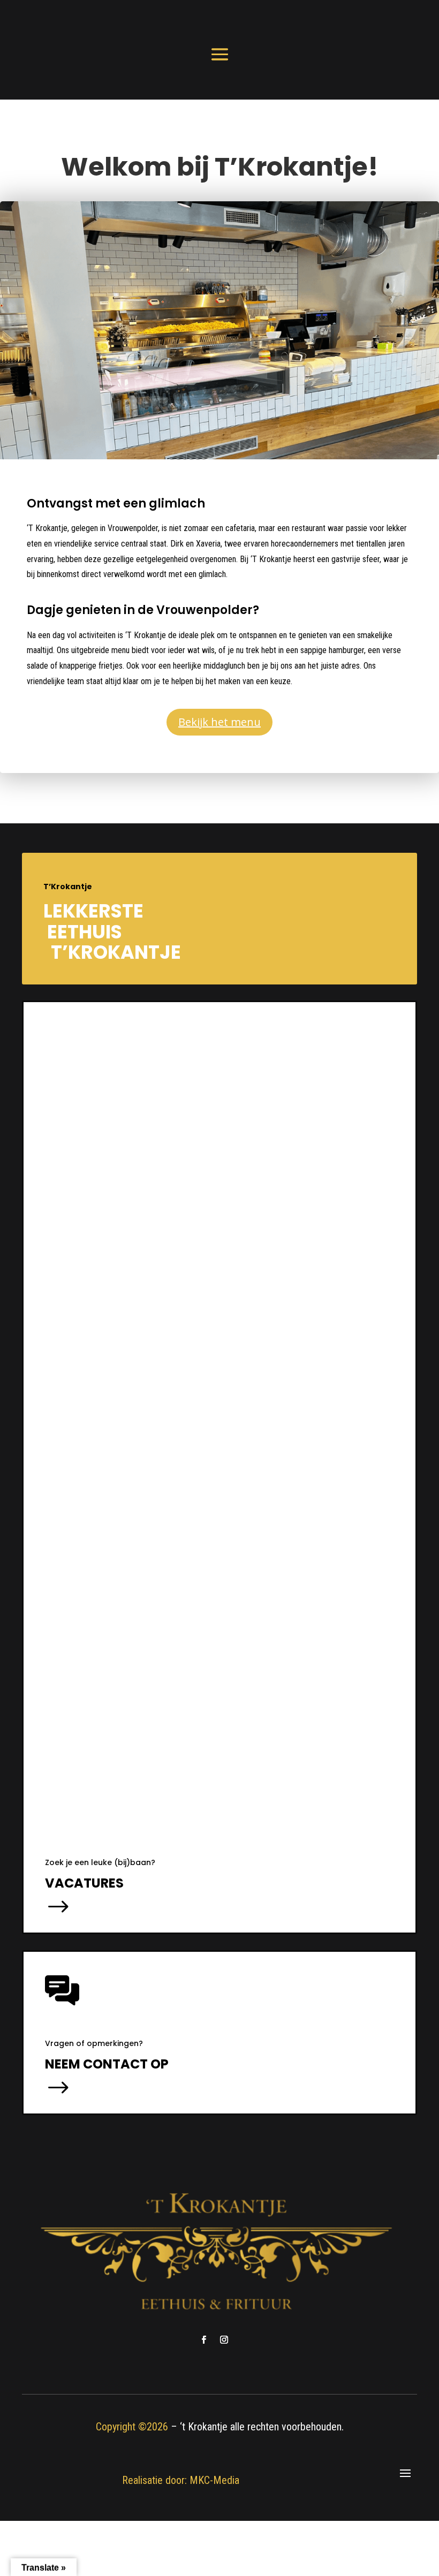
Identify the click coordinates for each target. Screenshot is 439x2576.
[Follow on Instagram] (224, 2340)
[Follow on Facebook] (203, 2340)
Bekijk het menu (219, 722)
